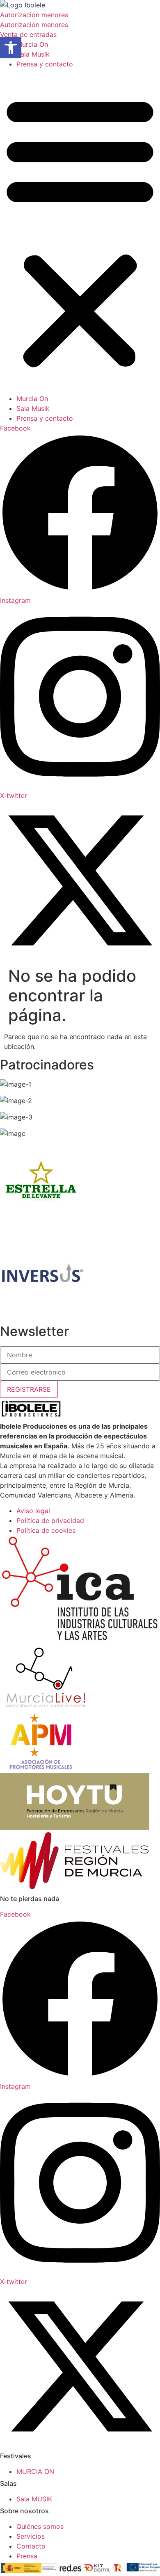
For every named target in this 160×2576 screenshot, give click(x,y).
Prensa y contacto (45, 64)
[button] (80, 231)
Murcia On (32, 44)
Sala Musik (33, 54)
